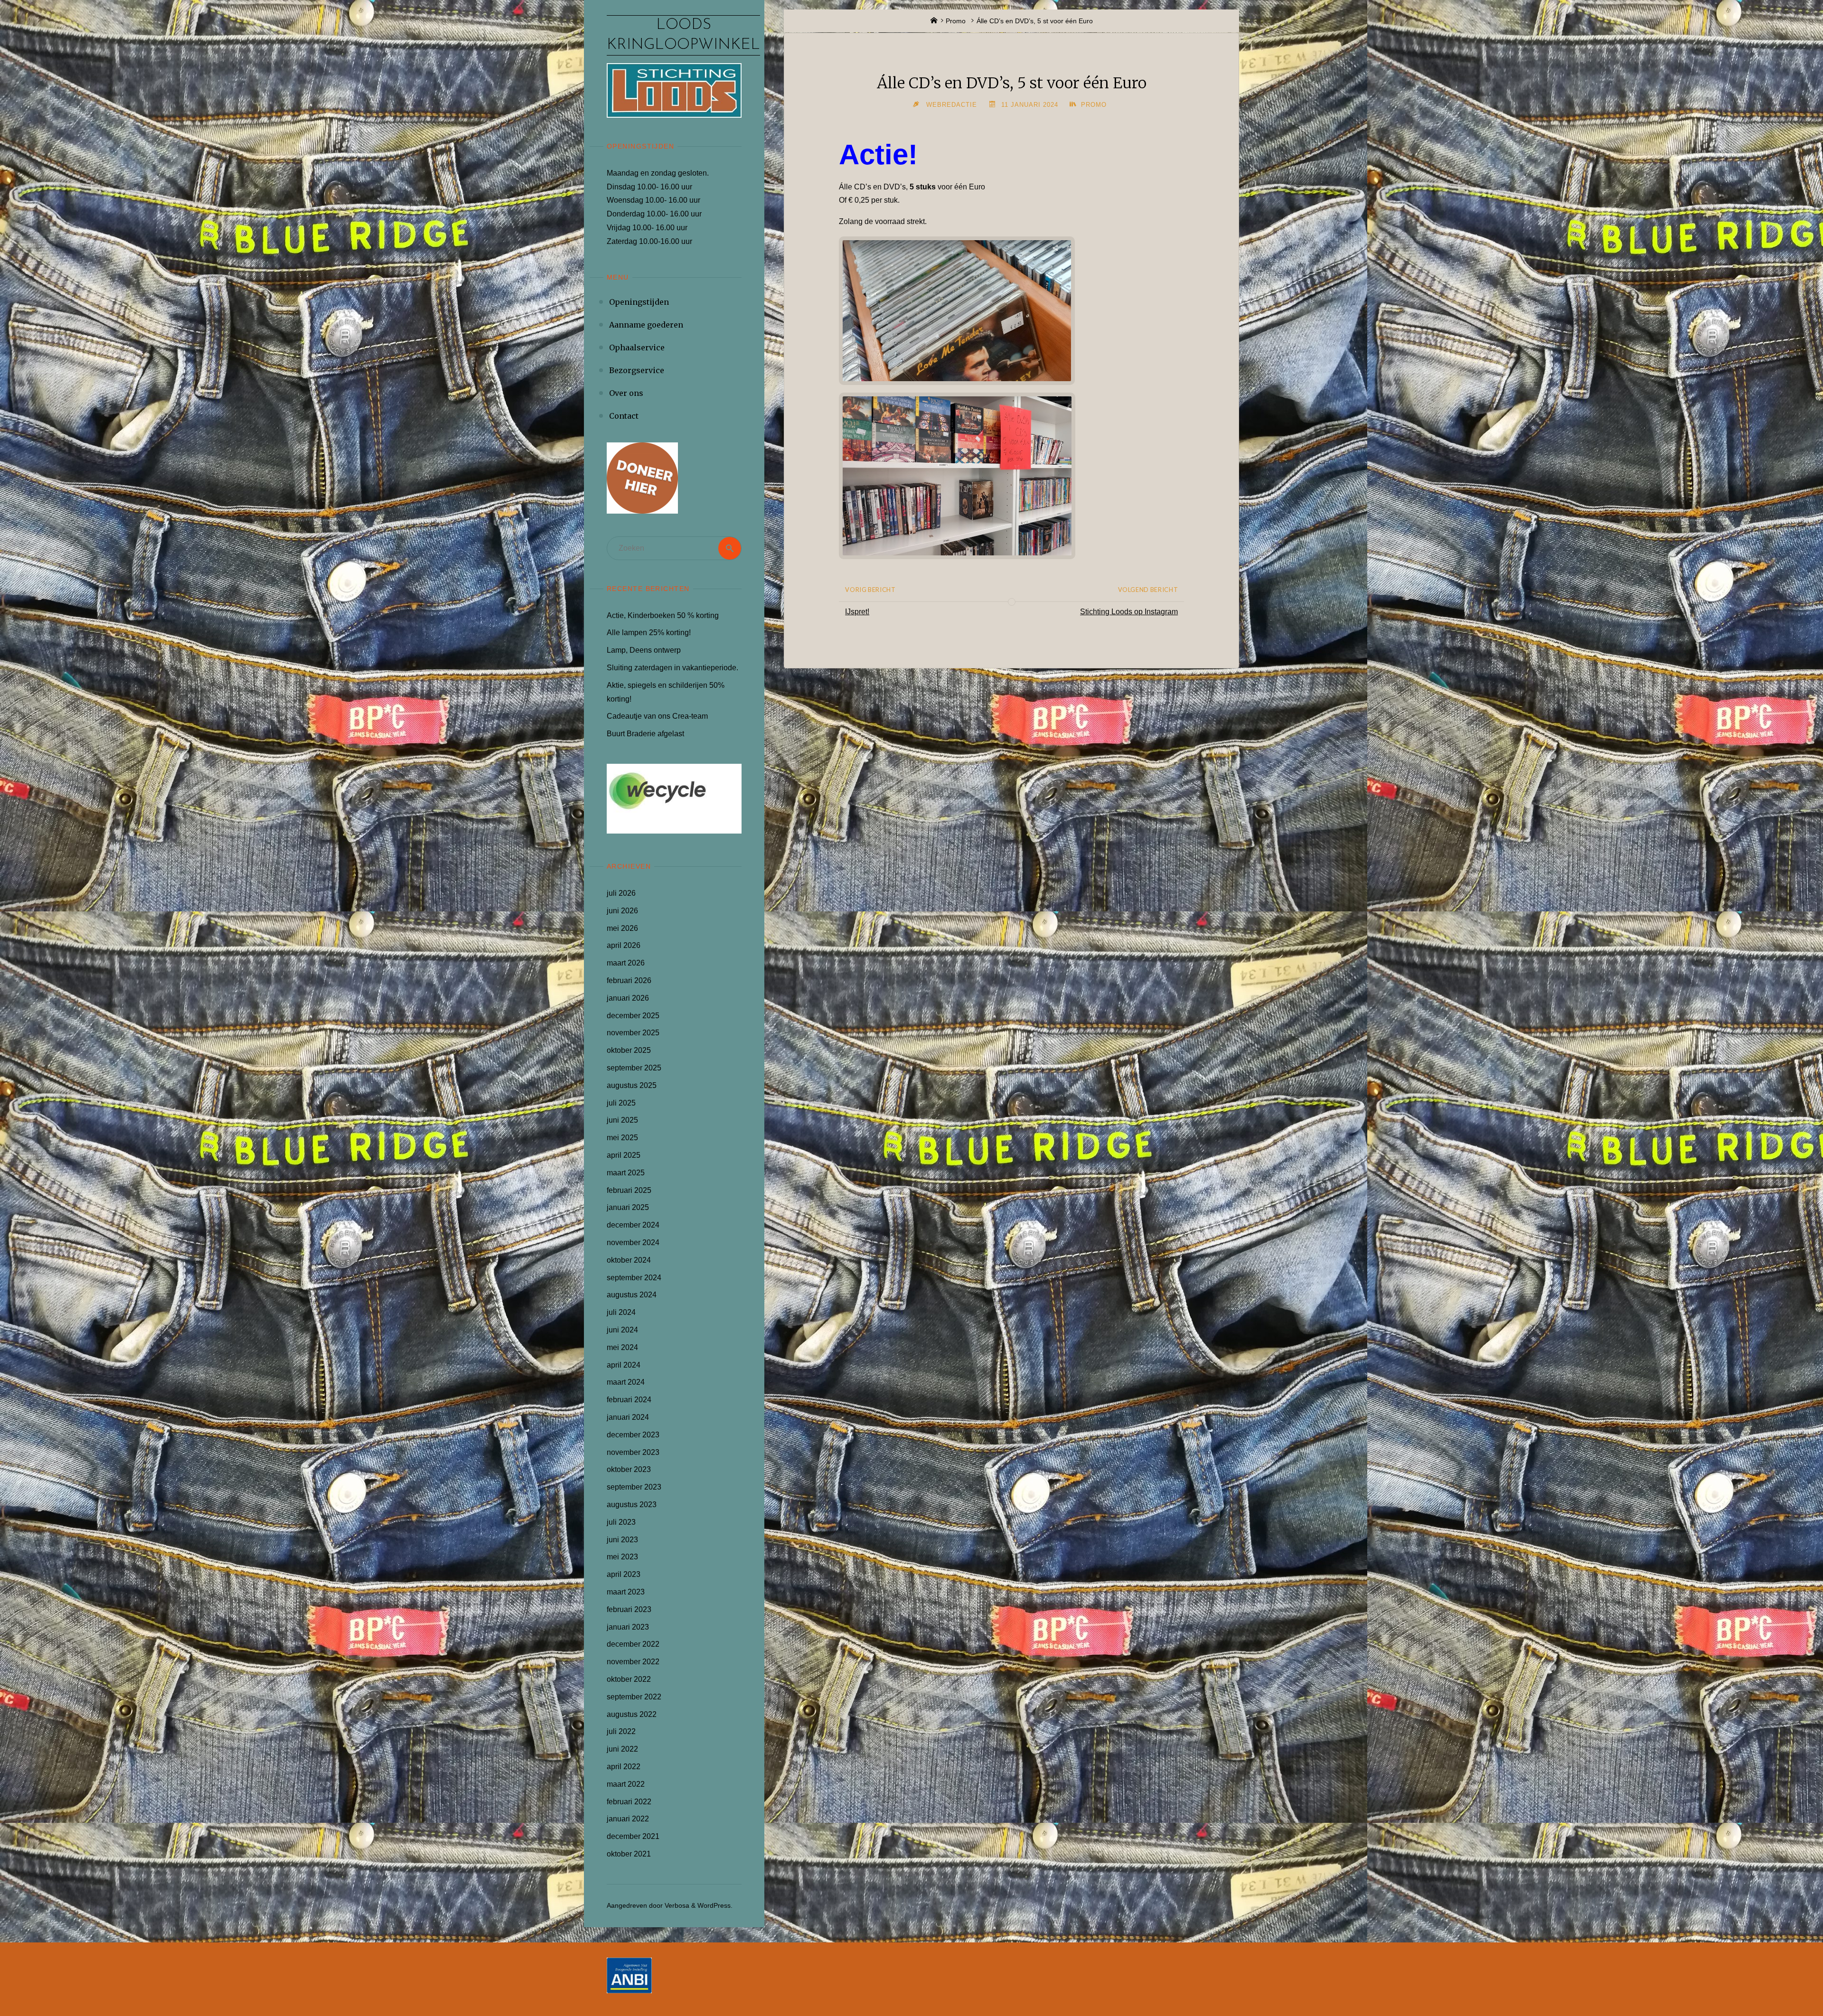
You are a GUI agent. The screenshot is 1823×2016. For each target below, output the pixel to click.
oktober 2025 (629, 1050)
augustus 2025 (632, 1085)
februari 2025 (629, 1190)
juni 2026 (622, 911)
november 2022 (633, 1662)
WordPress (714, 1905)
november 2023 (633, 1452)
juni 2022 (622, 1749)
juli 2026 (621, 893)
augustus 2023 (632, 1505)
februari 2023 (629, 1609)
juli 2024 (621, 1312)
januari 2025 (628, 1207)
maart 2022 (626, 1784)
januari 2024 (628, 1417)
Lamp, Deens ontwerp (644, 650)
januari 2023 (628, 1627)
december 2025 (633, 1016)
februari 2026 (629, 980)
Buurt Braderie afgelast (645, 734)
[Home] (934, 21)
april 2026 (624, 945)
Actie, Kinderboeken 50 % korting (663, 615)
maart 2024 (626, 1382)
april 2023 (624, 1574)
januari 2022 (628, 1819)
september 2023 (634, 1487)
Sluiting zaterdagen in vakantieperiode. (672, 668)
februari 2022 (629, 1802)
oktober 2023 (629, 1469)
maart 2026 (626, 963)
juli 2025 (621, 1103)
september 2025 (634, 1068)
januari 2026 (628, 998)
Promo (956, 21)
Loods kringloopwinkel (683, 35)
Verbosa (676, 1905)
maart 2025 (626, 1173)
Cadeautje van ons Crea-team (657, 716)
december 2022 (633, 1644)
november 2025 (633, 1033)
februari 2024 (629, 1400)
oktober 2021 (629, 1854)
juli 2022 (621, 1731)
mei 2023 (622, 1557)
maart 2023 (626, 1592)
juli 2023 (621, 1522)
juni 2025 (622, 1120)
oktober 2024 (629, 1260)
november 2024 (633, 1242)
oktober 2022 (629, 1679)
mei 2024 (622, 1347)
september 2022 (634, 1697)
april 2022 (624, 1767)
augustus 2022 (632, 1714)
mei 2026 (622, 928)
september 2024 (634, 1278)
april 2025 (624, 1155)
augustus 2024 (632, 1295)
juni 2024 (622, 1330)
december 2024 (633, 1225)
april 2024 (624, 1365)
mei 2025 (622, 1138)
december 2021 (633, 1836)
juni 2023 (622, 1540)
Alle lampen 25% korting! (649, 633)
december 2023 (633, 1435)
